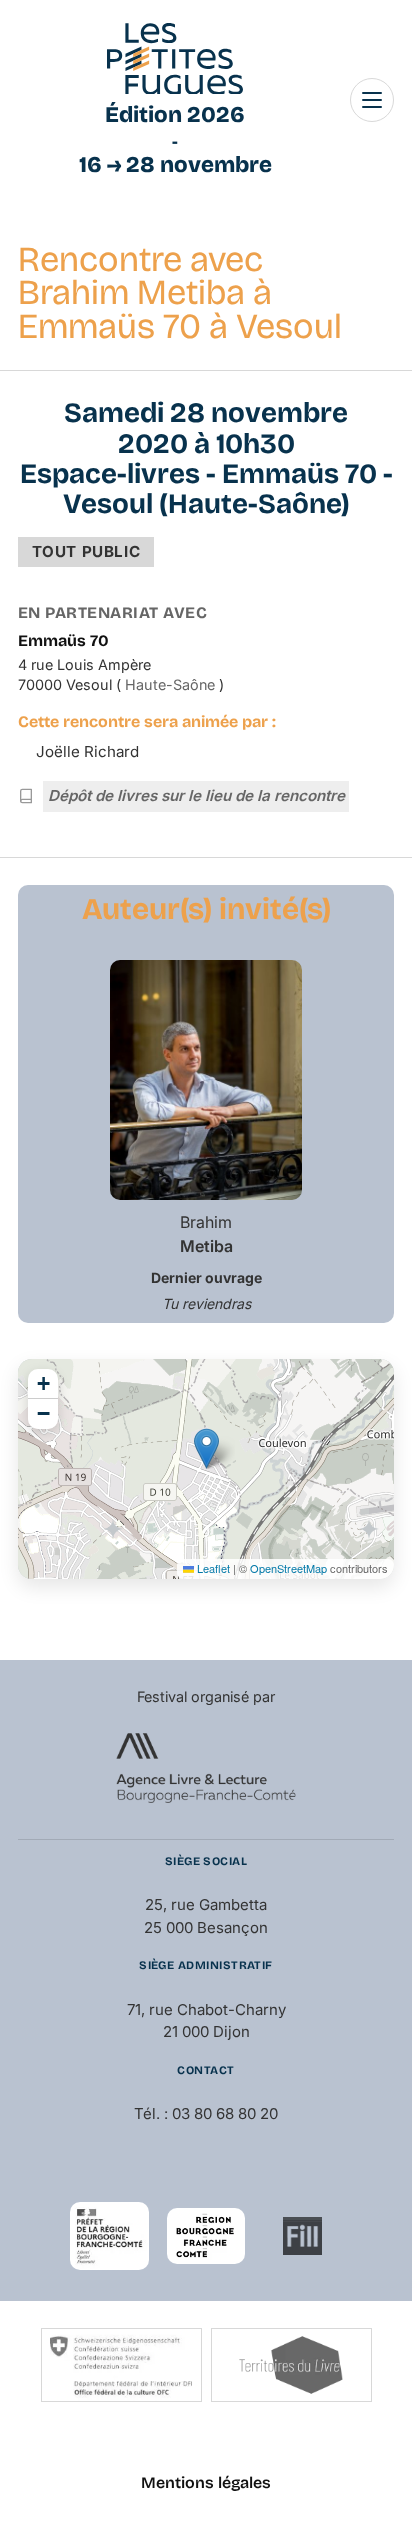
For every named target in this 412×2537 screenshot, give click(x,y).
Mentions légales (206, 2482)
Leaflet (212, 1568)
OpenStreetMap (288, 1568)
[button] (206, 1448)
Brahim (206, 1234)
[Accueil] (175, 59)
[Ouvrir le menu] (372, 100)
